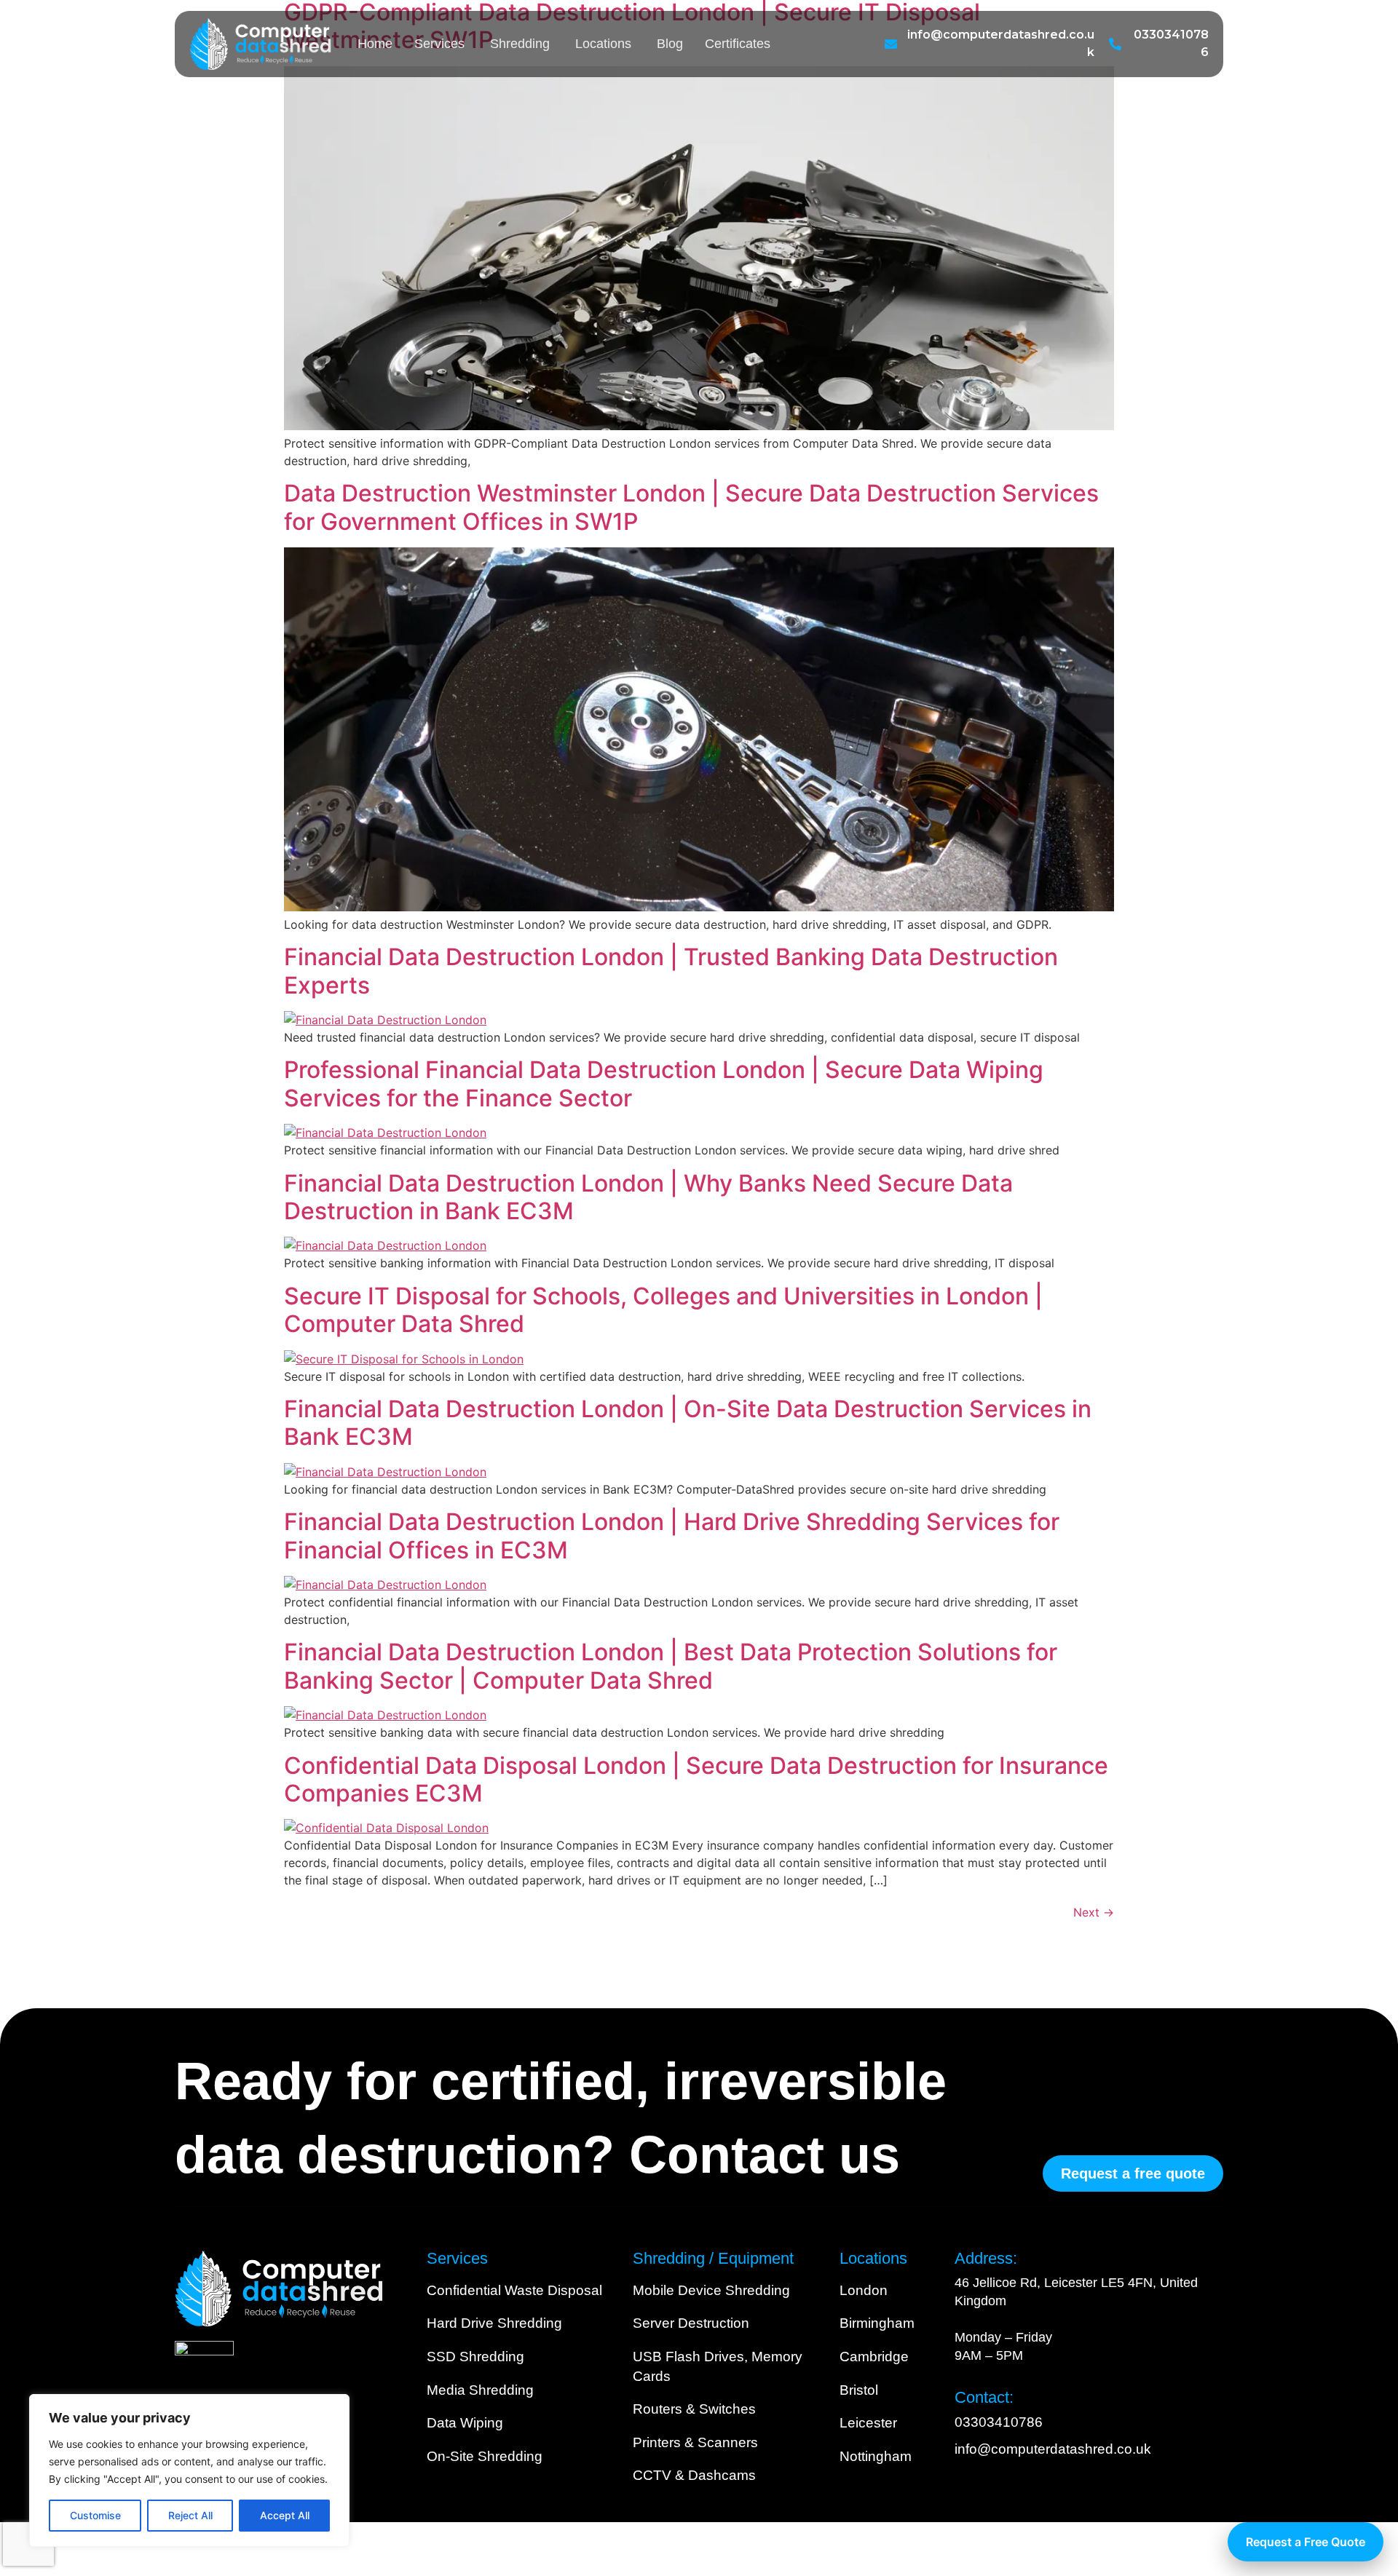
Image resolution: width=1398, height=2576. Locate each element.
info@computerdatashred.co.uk (1053, 2449)
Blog (670, 44)
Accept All (285, 2515)
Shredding (520, 44)
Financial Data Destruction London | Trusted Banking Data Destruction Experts (671, 971)
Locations (603, 44)
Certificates (738, 44)
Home (375, 44)
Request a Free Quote (1306, 2542)
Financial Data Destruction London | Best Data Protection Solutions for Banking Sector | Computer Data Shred (671, 1666)
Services (439, 44)
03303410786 (999, 2422)
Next (1094, 1912)
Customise (95, 2515)
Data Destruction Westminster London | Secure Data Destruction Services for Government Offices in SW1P (691, 507)
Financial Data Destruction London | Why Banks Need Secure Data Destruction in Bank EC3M (648, 1197)
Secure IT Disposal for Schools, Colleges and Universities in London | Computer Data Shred (663, 1310)
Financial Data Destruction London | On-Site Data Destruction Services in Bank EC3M (688, 1423)
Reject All (190, 2515)
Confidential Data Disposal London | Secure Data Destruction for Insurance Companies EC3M (696, 1779)
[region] (189, 2470)
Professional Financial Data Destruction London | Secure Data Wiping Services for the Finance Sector (664, 1083)
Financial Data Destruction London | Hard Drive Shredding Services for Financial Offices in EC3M (672, 1535)
